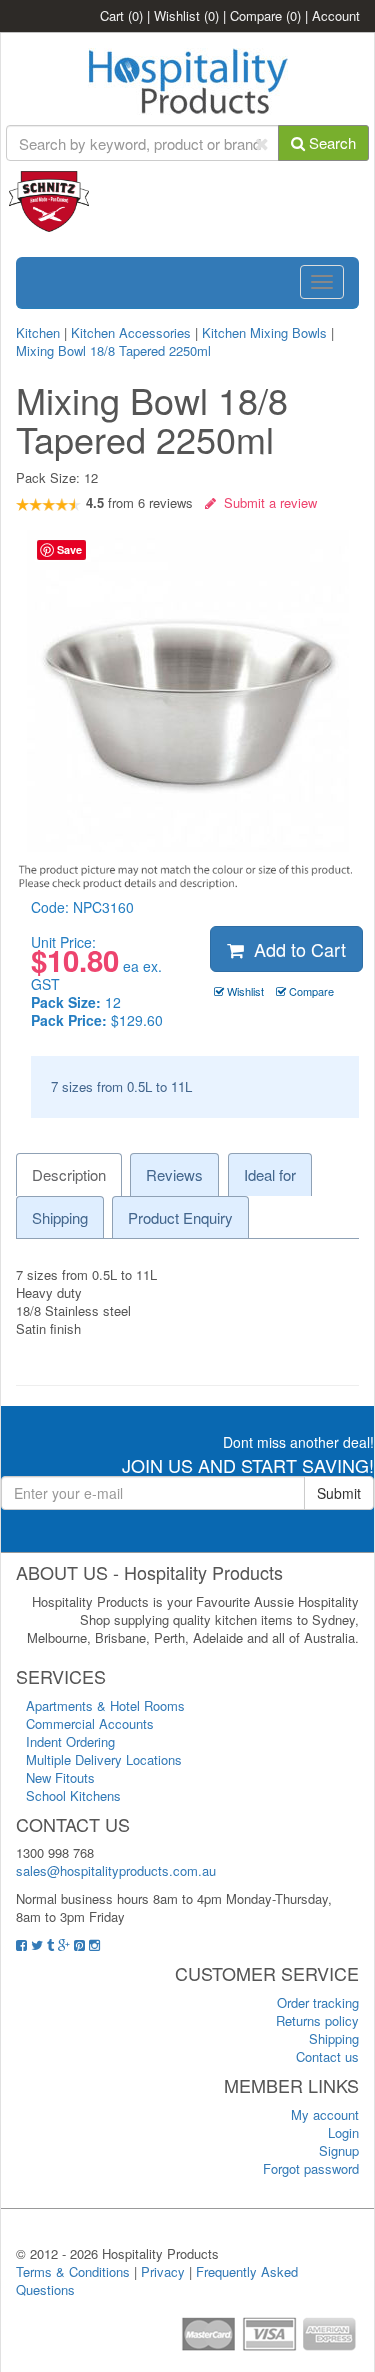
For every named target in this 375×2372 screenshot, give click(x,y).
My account (325, 2114)
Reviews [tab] (174, 1174)
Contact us (327, 2056)
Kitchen (40, 332)
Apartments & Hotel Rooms (105, 1705)
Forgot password (311, 2168)
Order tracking (318, 2002)
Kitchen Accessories (131, 332)
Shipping (334, 2038)
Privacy (163, 2271)
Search (330, 142)
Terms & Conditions (73, 2271)
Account (336, 15)
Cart (121, 15)
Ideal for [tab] (270, 1174)
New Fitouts (60, 1777)
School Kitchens (73, 1795)
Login (343, 2132)
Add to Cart (295, 949)
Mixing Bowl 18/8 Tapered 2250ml (113, 350)
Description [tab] (69, 1174)
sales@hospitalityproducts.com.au (116, 1870)
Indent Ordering (70, 1741)
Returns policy (317, 2020)
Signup (339, 2150)
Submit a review (266, 502)
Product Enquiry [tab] (180, 1217)
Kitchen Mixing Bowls (264, 332)
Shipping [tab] (60, 1217)
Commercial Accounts (90, 1723)
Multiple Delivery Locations (104, 1759)
